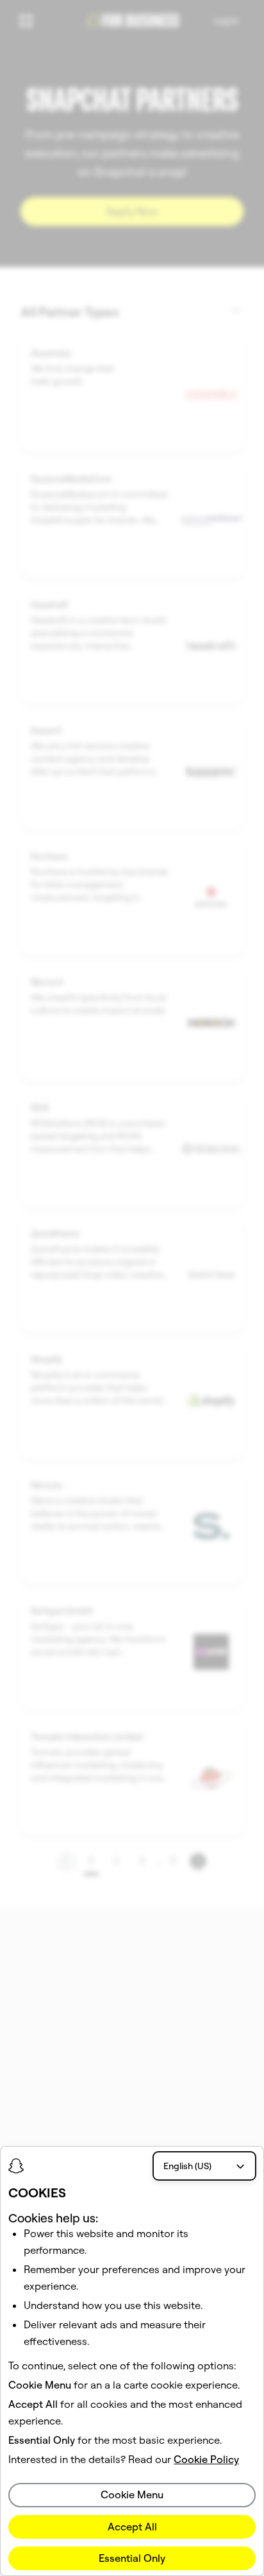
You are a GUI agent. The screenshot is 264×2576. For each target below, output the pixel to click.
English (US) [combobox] (187, 2166)
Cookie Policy (206, 2459)
